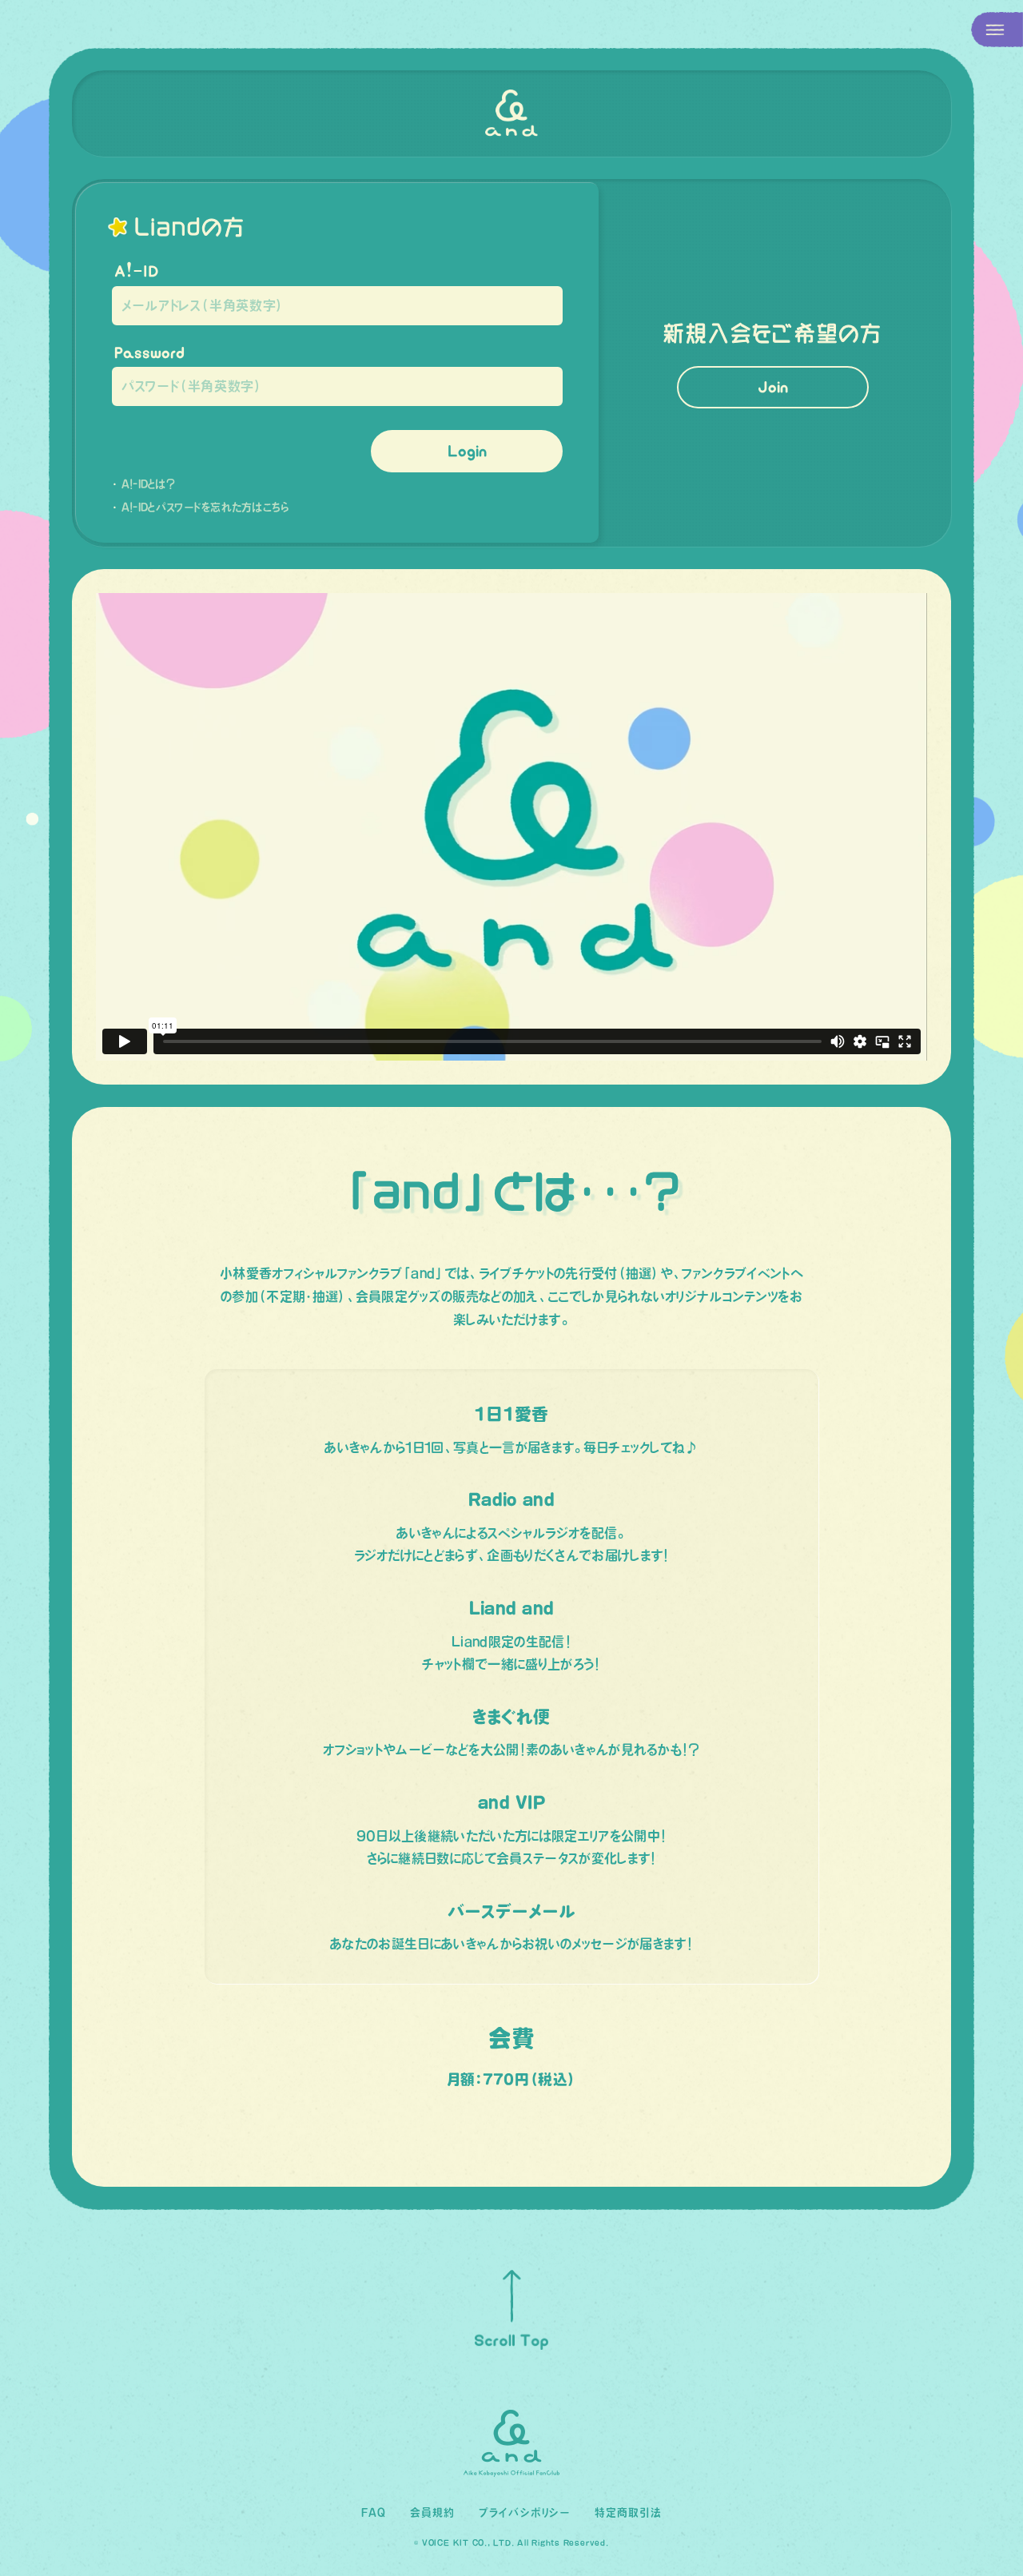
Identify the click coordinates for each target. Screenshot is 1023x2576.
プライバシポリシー (524, 2512)
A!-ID (137, 271)
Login (467, 451)
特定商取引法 (628, 2512)
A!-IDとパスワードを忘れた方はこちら (205, 507)
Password (149, 352)
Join (773, 387)
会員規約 (432, 2512)
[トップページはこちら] (511, 113)
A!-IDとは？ (149, 484)
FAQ (374, 2512)
